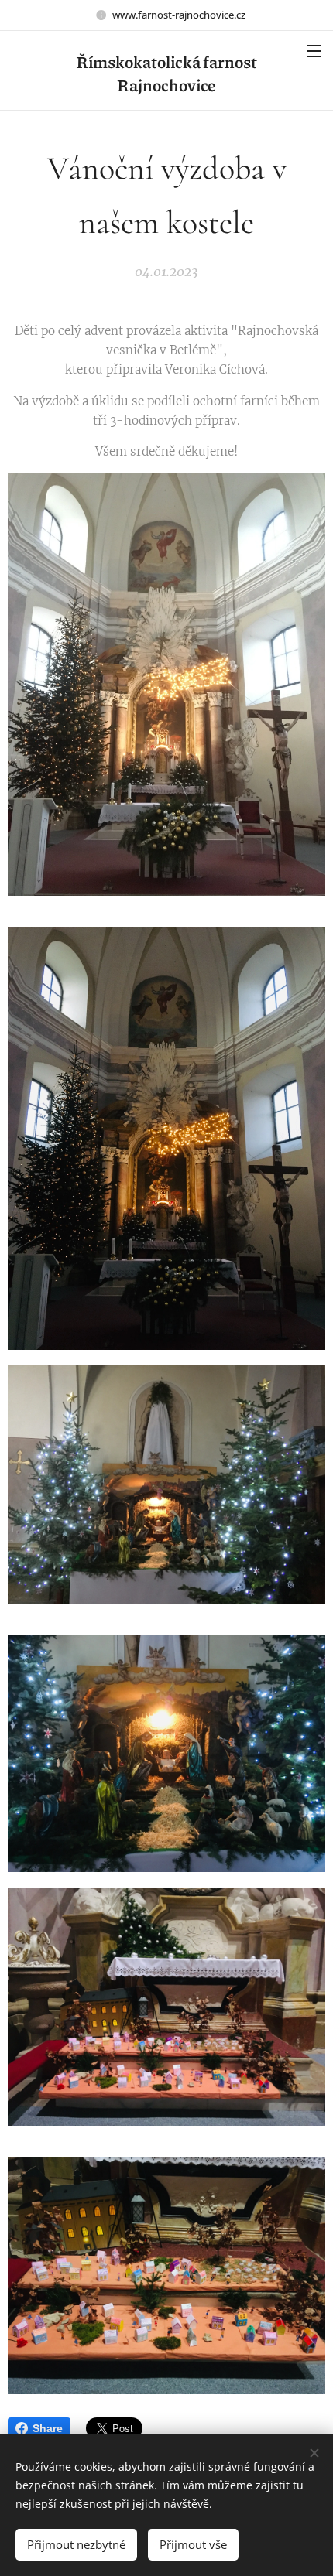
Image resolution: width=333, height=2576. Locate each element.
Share (48, 2428)
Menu (314, 50)
